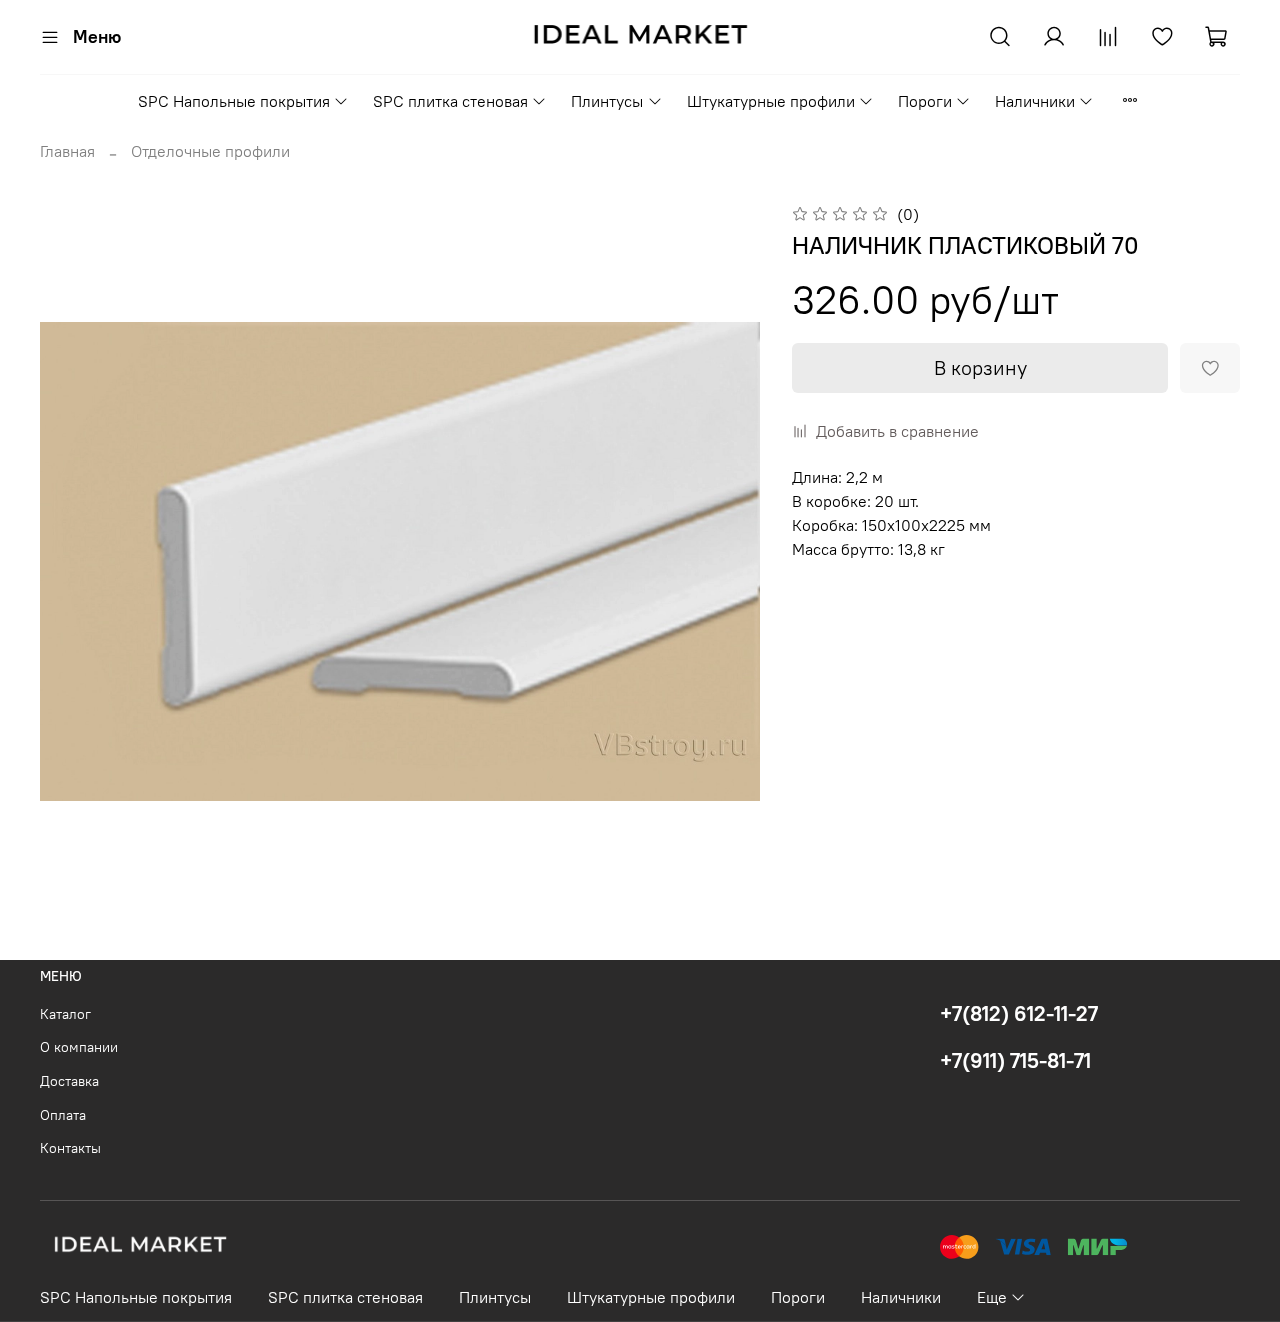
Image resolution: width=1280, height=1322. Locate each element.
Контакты (70, 1148)
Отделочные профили (210, 151)
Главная (67, 151)
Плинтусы (607, 101)
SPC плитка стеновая (450, 101)
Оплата (63, 1115)
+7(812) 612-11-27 (1019, 1013)
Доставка (69, 1081)
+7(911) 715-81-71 (1015, 1060)
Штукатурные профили (771, 101)
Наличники (1035, 101)
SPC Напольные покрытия (234, 101)
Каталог (65, 1014)
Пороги (925, 101)
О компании (79, 1047)
